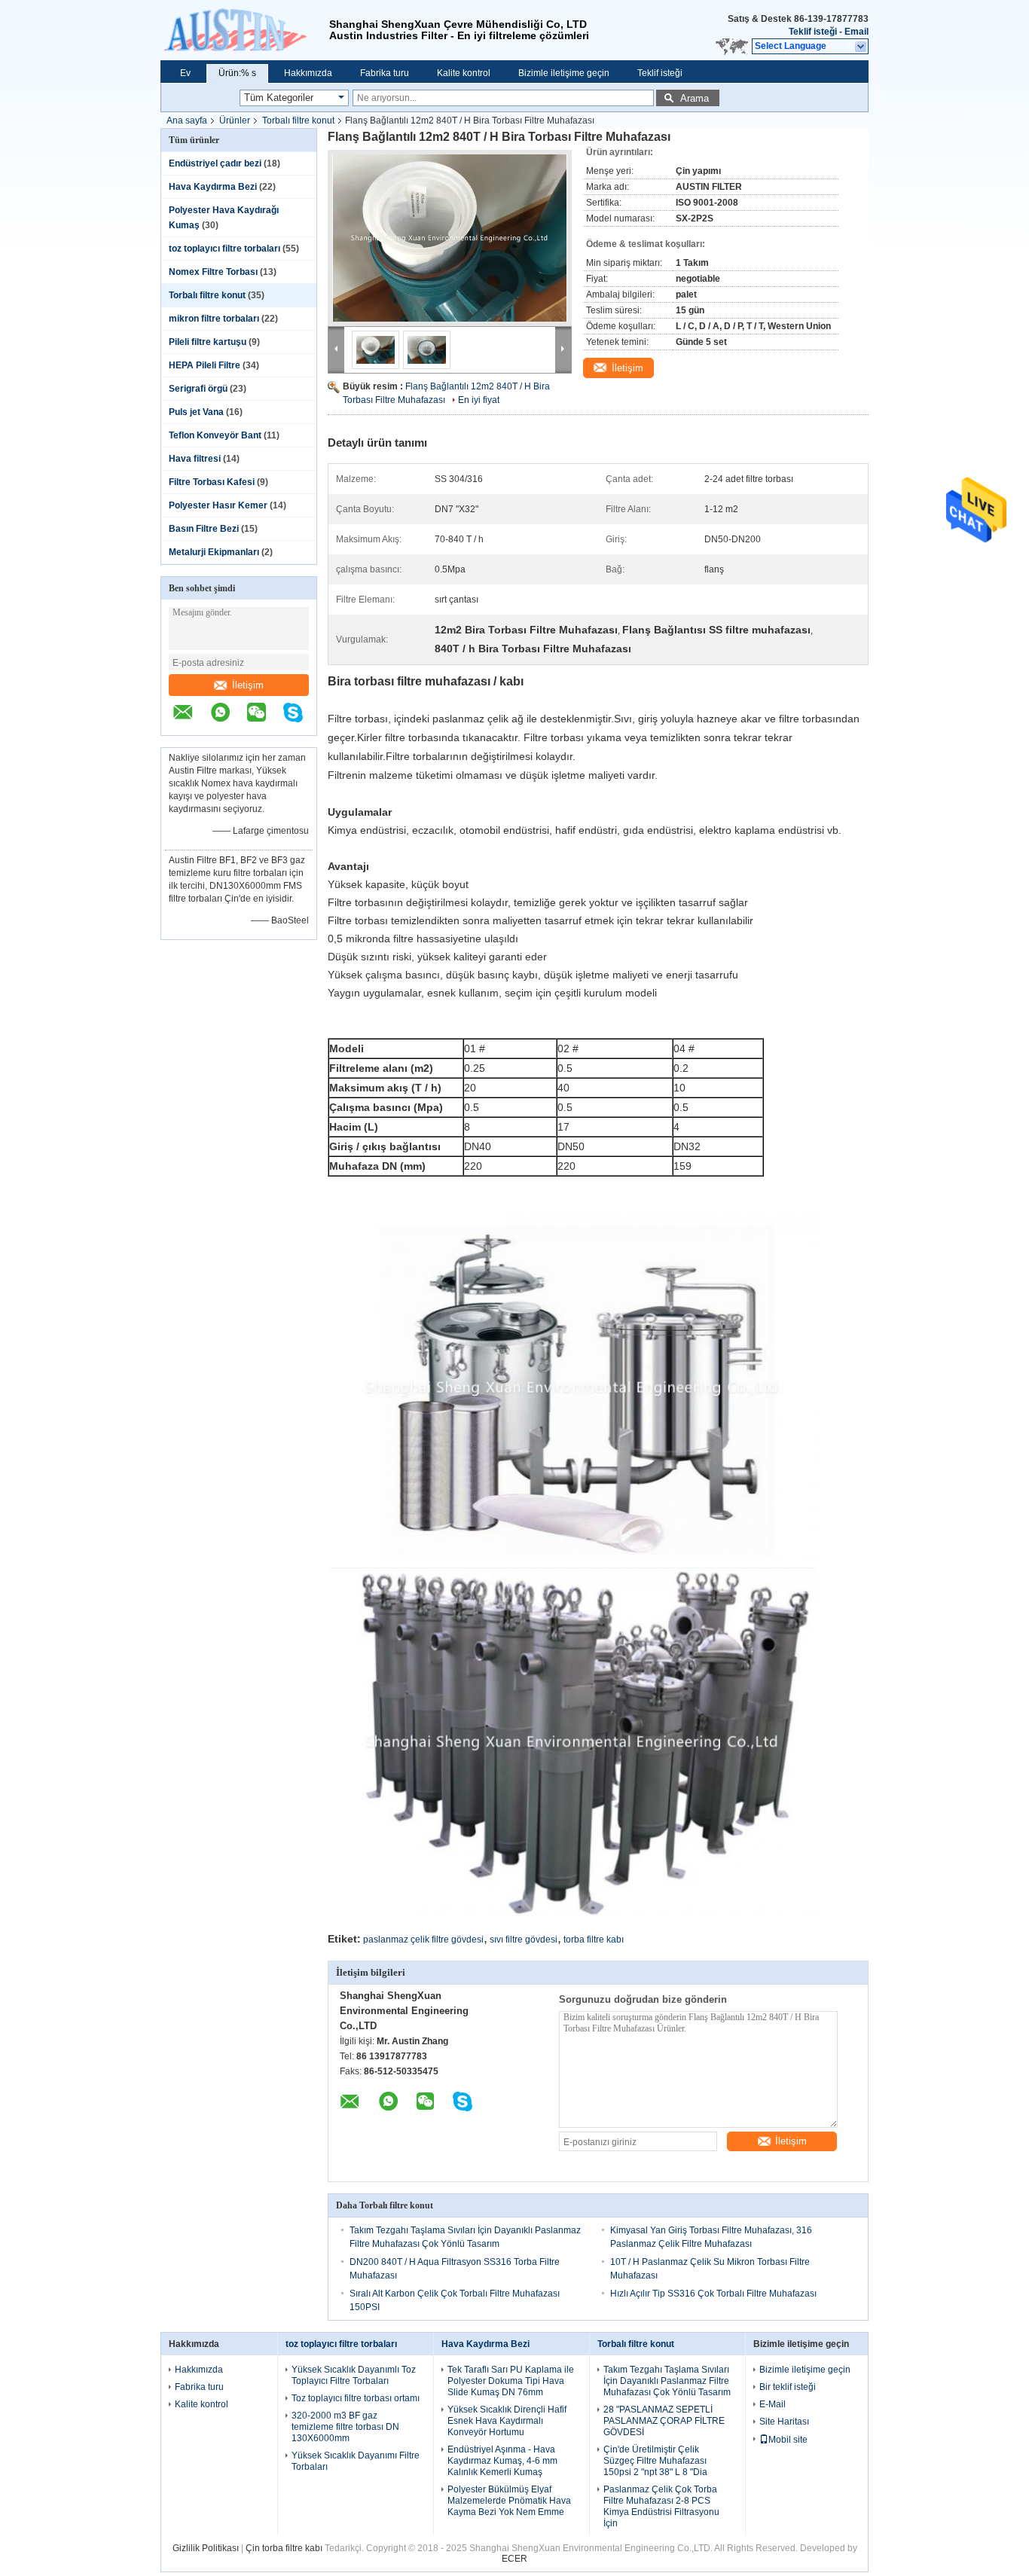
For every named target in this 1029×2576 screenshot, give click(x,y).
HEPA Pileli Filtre (205, 365)
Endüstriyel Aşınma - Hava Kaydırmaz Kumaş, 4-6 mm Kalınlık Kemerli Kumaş (502, 2461)
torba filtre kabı (594, 1940)
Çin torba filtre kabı (284, 2548)
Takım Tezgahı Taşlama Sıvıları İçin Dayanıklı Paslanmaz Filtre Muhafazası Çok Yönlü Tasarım (667, 2381)
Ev (185, 73)
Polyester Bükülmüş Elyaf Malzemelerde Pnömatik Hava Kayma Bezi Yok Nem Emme (509, 2501)
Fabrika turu (385, 73)
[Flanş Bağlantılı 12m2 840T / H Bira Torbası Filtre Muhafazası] (450, 238)
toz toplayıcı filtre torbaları (224, 249)
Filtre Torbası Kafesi (212, 482)
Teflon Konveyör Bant (215, 435)
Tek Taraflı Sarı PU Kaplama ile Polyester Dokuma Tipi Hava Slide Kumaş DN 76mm (511, 2381)
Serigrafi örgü (198, 389)
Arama (695, 98)
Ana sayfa (187, 121)
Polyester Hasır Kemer (218, 505)
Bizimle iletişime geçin (564, 73)
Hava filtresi (195, 459)
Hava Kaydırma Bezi (213, 187)
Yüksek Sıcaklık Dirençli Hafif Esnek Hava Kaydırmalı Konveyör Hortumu (507, 2421)
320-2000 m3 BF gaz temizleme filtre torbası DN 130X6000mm (345, 2427)
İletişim (248, 685)
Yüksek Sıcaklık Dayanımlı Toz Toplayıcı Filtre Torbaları (354, 2375)
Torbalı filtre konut (298, 121)
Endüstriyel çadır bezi (215, 163)
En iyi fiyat (479, 400)
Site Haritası (784, 2422)
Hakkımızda (308, 73)
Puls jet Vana (196, 412)
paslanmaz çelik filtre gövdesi (423, 1940)
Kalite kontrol (464, 73)
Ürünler (235, 121)
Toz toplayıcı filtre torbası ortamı (356, 2398)
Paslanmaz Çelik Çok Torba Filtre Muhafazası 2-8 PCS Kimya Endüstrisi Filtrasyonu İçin (661, 2506)
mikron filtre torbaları (214, 319)
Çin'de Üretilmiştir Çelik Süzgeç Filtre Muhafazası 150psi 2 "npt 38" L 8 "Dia (655, 2461)
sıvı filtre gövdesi (524, 1940)
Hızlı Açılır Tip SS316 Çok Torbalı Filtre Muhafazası (713, 2294)
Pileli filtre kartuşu (208, 342)
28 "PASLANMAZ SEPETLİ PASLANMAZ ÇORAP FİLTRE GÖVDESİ (664, 2421)
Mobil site (788, 2440)
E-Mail (773, 2404)
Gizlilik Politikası (206, 2548)
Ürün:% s (237, 73)
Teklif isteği (813, 32)
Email (856, 32)
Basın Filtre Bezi (204, 529)
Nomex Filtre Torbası (213, 272)
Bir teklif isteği (788, 2387)
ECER (514, 2559)
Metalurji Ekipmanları (214, 552)
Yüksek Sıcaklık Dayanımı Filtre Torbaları (356, 2461)
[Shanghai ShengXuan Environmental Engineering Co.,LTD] (245, 30)
